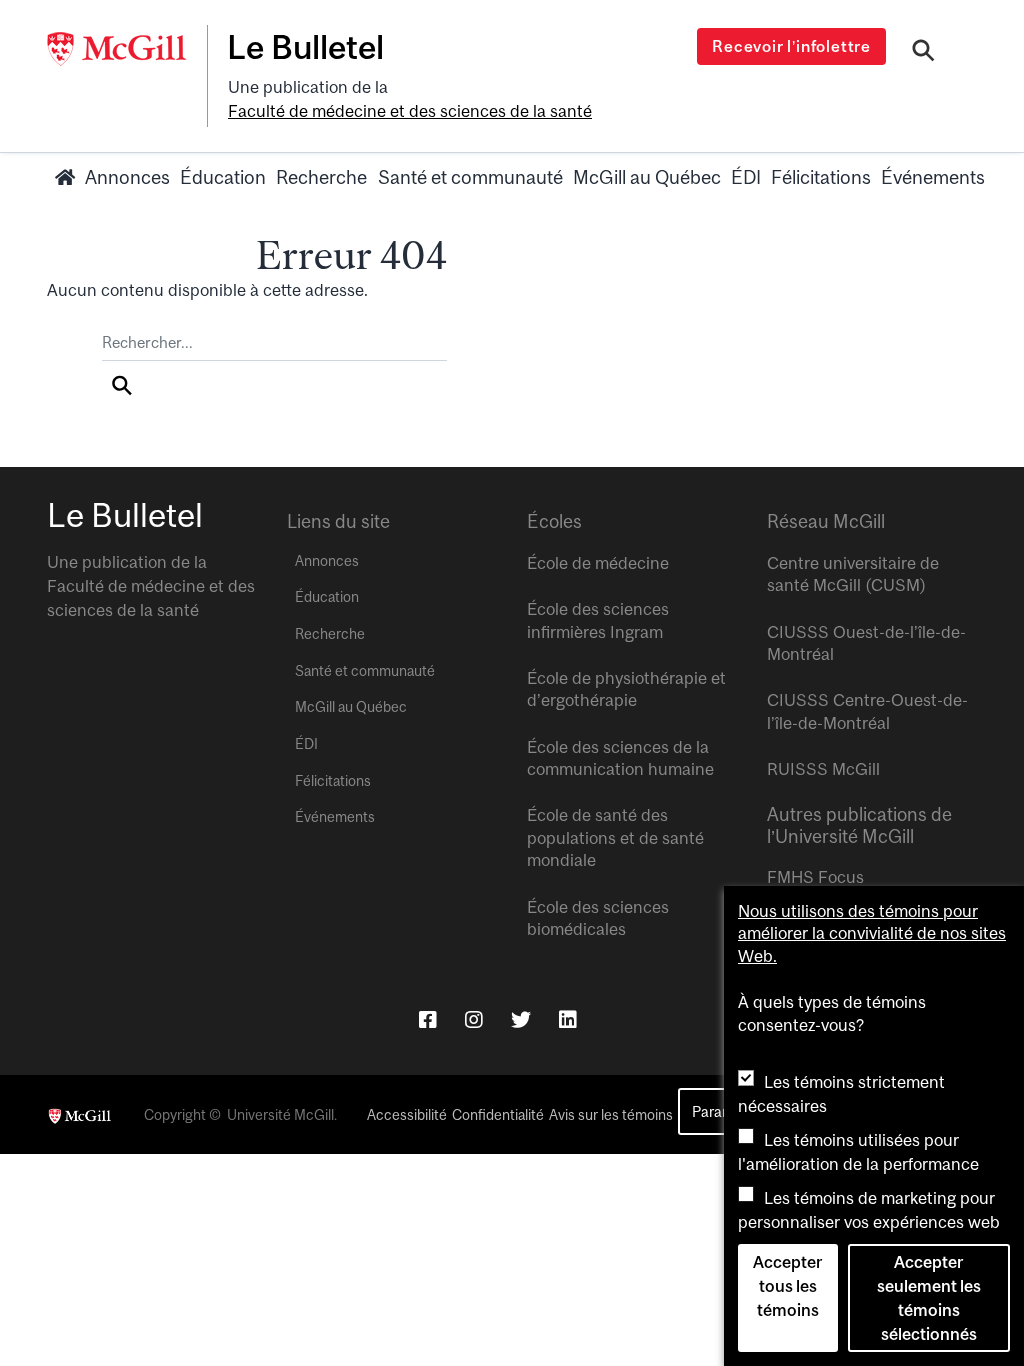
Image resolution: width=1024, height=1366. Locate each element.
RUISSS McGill (823, 769)
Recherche (321, 177)
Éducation (223, 177)
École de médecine (598, 563)
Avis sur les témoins (611, 1115)
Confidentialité (498, 1115)
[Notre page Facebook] (428, 1019)
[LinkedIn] (568, 1019)
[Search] (923, 53)
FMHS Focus (815, 877)
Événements (933, 177)
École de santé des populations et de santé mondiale (615, 837)
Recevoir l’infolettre (791, 46)
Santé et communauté (470, 177)
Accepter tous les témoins (787, 1286)
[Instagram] (474, 1019)
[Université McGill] (127, 49)
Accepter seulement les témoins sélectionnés (929, 1298)
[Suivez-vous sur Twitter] (521, 1019)
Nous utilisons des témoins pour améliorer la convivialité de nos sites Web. (872, 933)
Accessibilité (407, 1115)
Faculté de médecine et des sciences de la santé (410, 111)
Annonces (127, 177)
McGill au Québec (647, 177)
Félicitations (821, 177)
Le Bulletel (305, 47)
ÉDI (746, 177)
